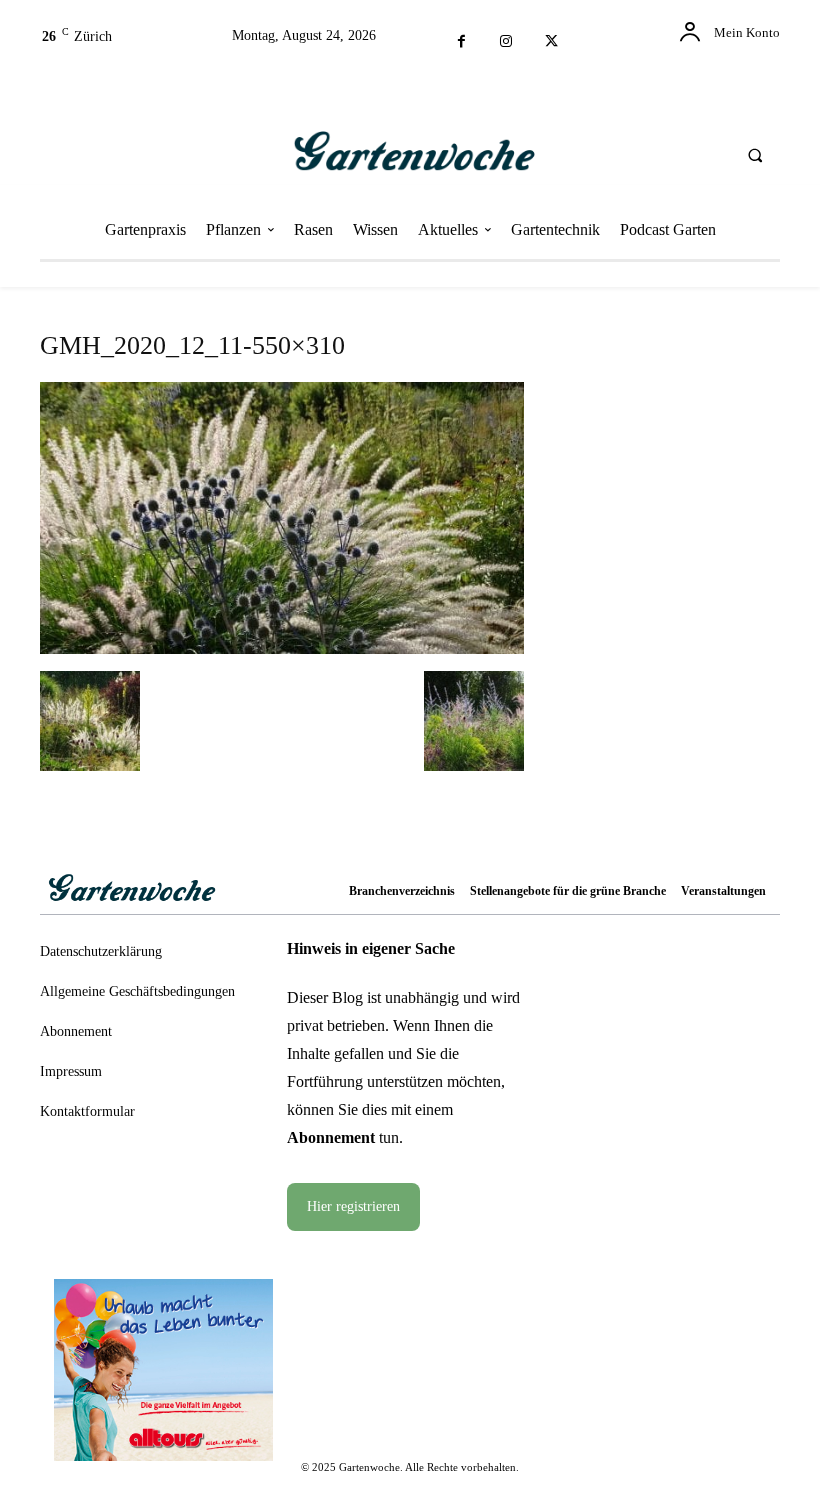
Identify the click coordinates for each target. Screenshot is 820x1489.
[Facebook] (461, 42)
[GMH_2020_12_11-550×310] (282, 647)
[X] (551, 42)
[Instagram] (506, 42)
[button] (755, 155)
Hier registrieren (353, 1206)
